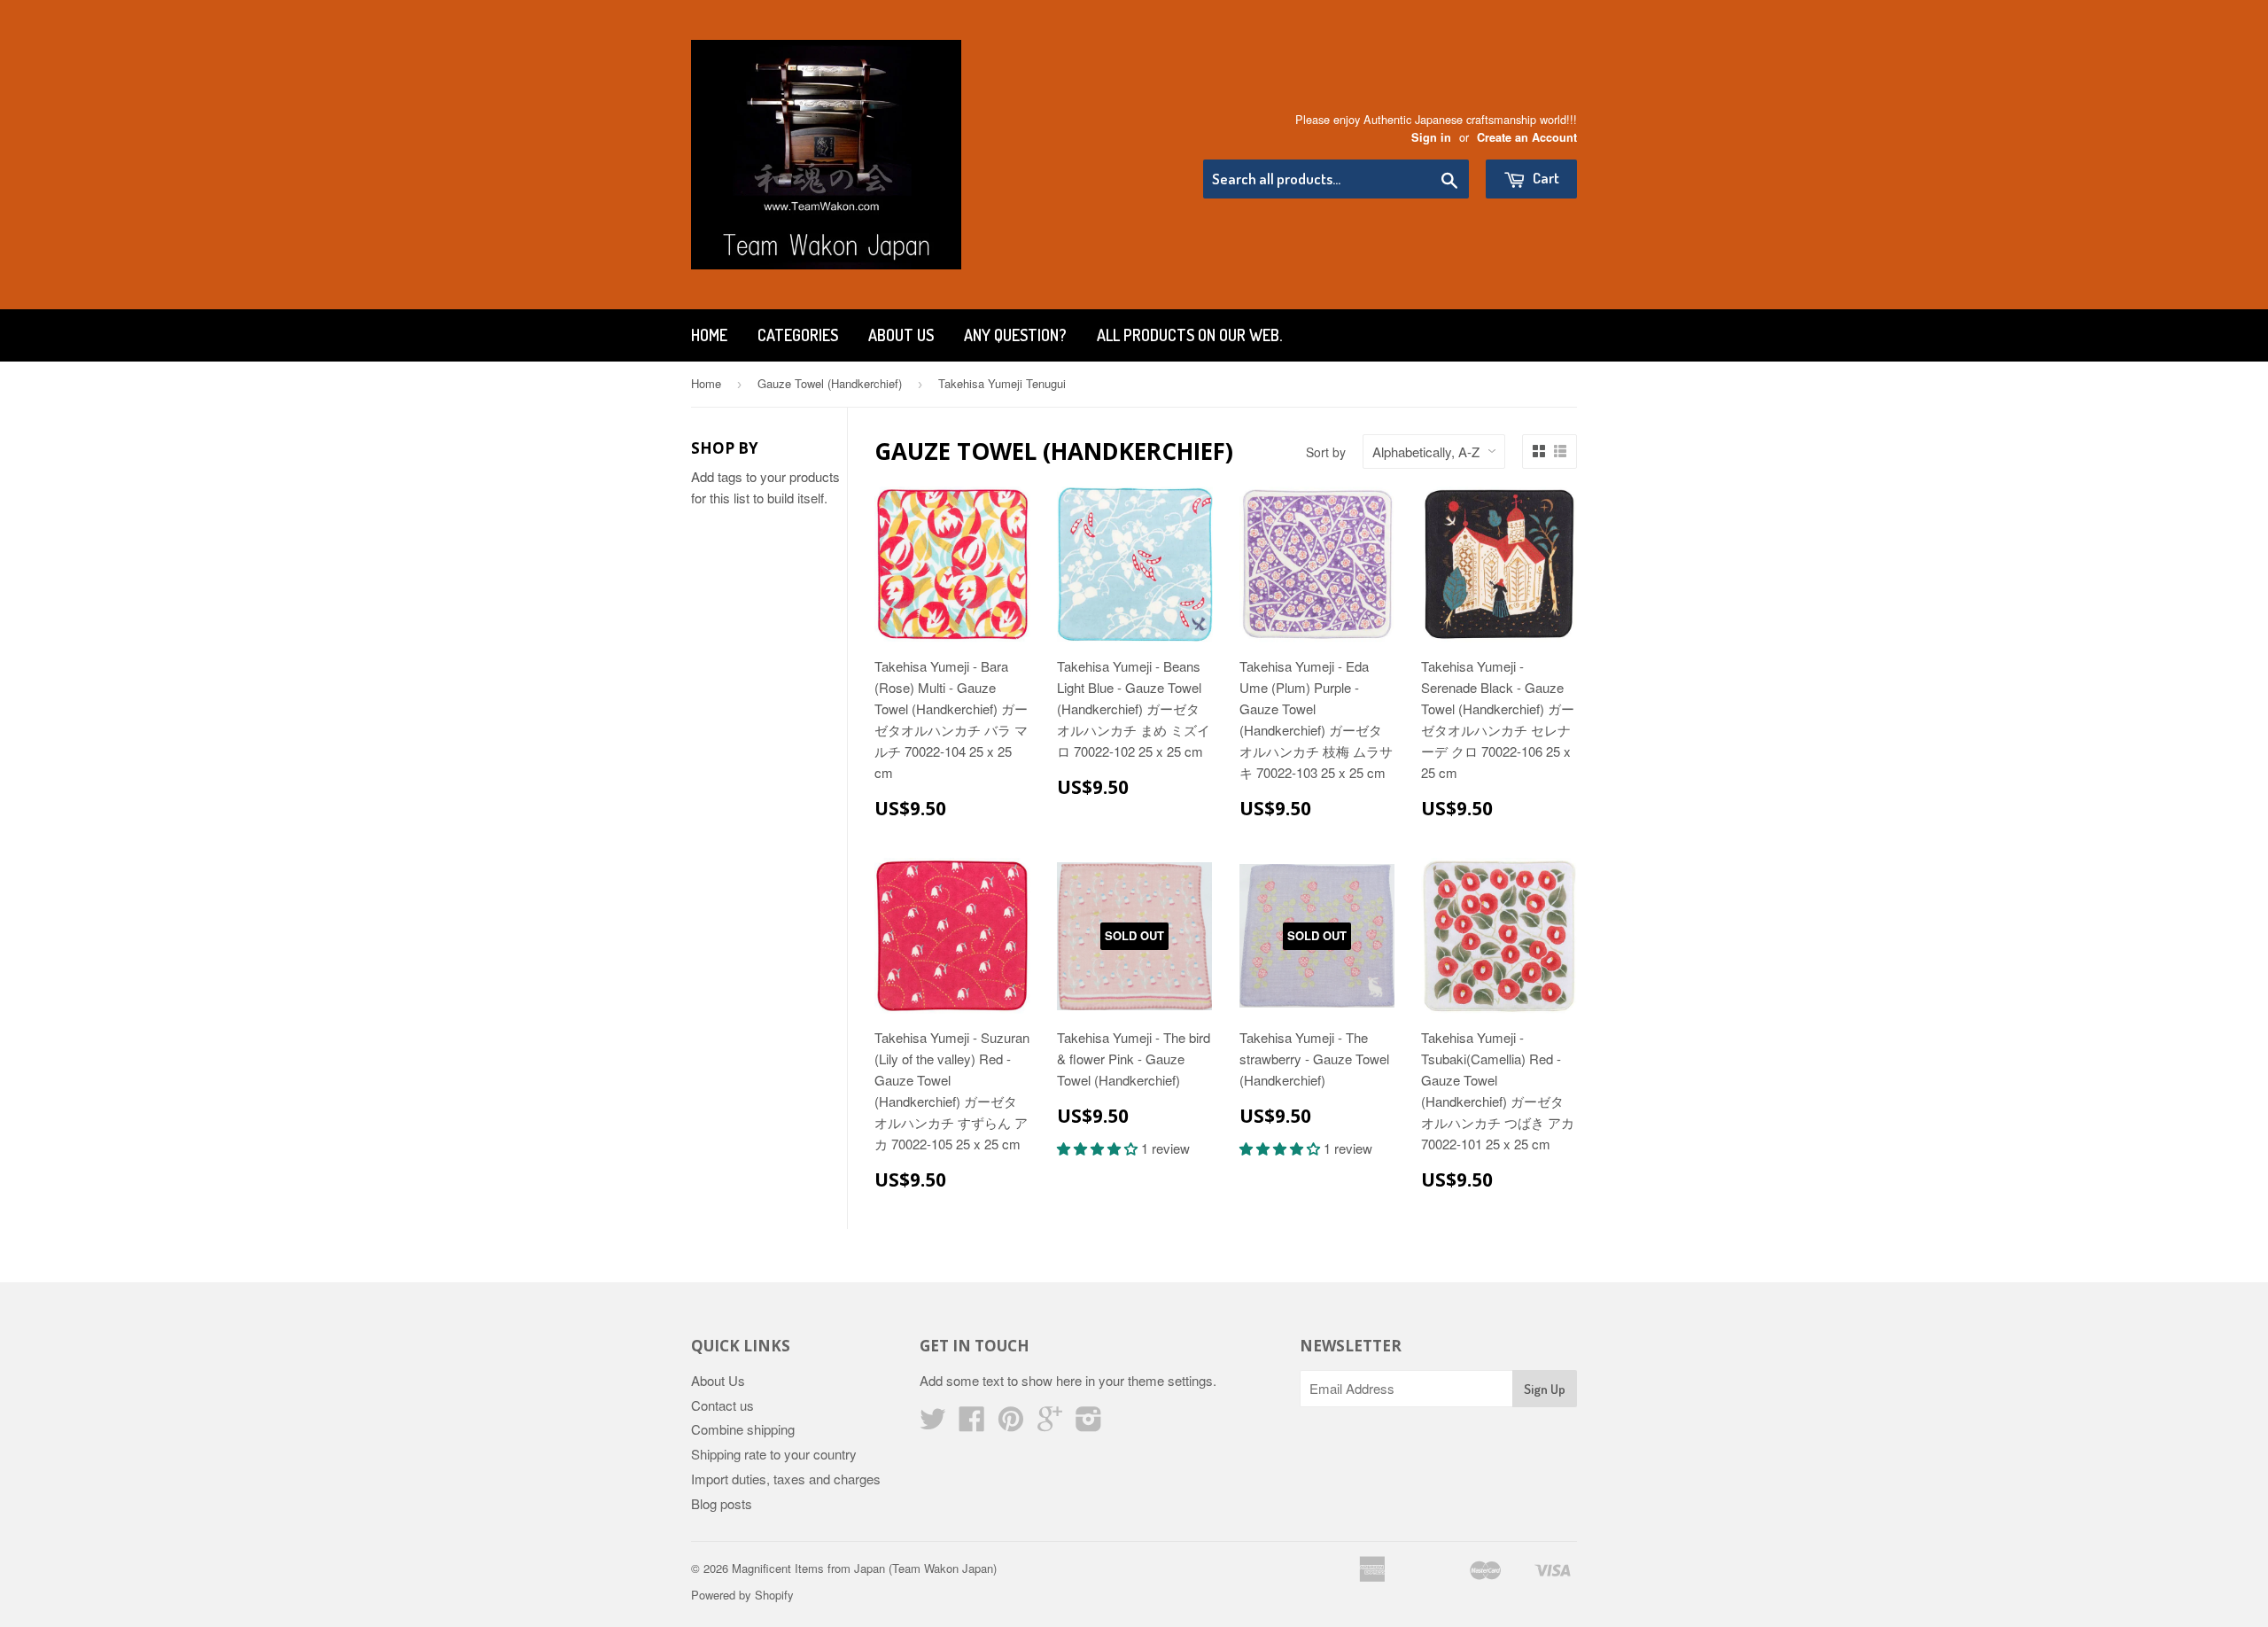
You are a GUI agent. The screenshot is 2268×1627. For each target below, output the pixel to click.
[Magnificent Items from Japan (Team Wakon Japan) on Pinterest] (1011, 1424)
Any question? (1015, 335)
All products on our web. (1189, 335)
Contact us (722, 1405)
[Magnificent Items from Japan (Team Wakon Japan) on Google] (1050, 1424)
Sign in (1431, 137)
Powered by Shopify (742, 1595)
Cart (1545, 178)
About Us (901, 335)
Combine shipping (743, 1429)
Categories (798, 335)
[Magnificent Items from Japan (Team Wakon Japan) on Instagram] (1089, 1424)
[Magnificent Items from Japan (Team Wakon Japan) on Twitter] (933, 1424)
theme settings (1170, 1380)
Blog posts (722, 1503)
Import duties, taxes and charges (786, 1479)
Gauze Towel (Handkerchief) (830, 383)
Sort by (1326, 452)
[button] (1099, 1148)
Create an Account (1527, 137)
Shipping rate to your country (774, 1454)
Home (709, 335)
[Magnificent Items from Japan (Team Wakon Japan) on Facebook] (972, 1424)
